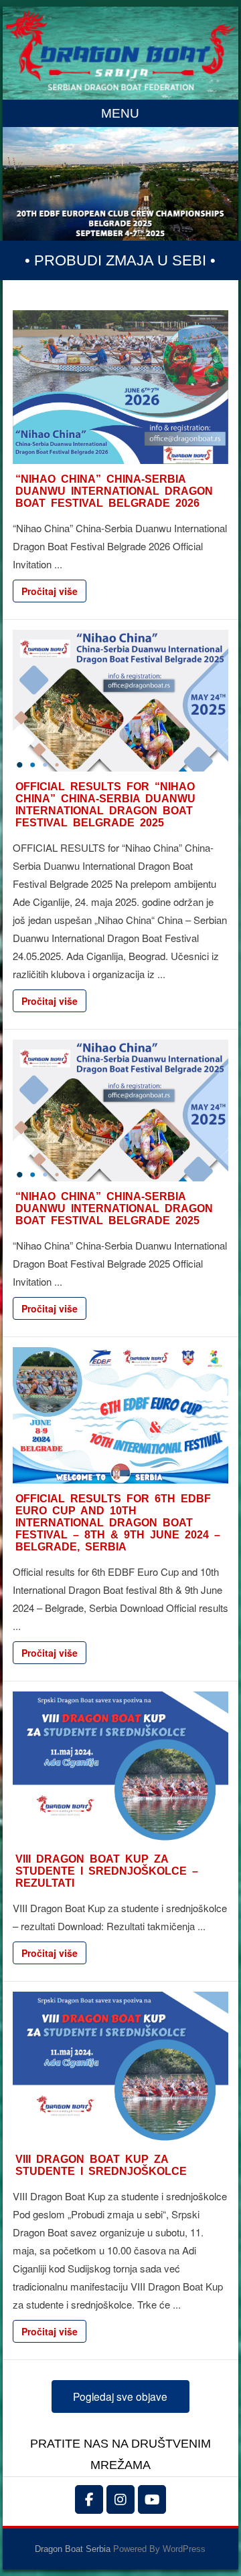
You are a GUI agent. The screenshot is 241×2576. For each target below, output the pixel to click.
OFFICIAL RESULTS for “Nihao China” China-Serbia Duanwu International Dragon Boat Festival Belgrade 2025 (105, 805)
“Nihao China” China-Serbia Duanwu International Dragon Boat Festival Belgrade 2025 (114, 1208)
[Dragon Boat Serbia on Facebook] (89, 2499)
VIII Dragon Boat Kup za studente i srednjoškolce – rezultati (107, 1871)
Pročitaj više (50, 591)
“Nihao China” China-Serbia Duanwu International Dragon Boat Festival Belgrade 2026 (114, 491)
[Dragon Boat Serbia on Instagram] (120, 2499)
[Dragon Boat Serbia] (121, 86)
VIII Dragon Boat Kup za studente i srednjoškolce (101, 2165)
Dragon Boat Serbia (73, 2549)
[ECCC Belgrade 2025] (121, 184)
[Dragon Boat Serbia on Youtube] (152, 2499)
